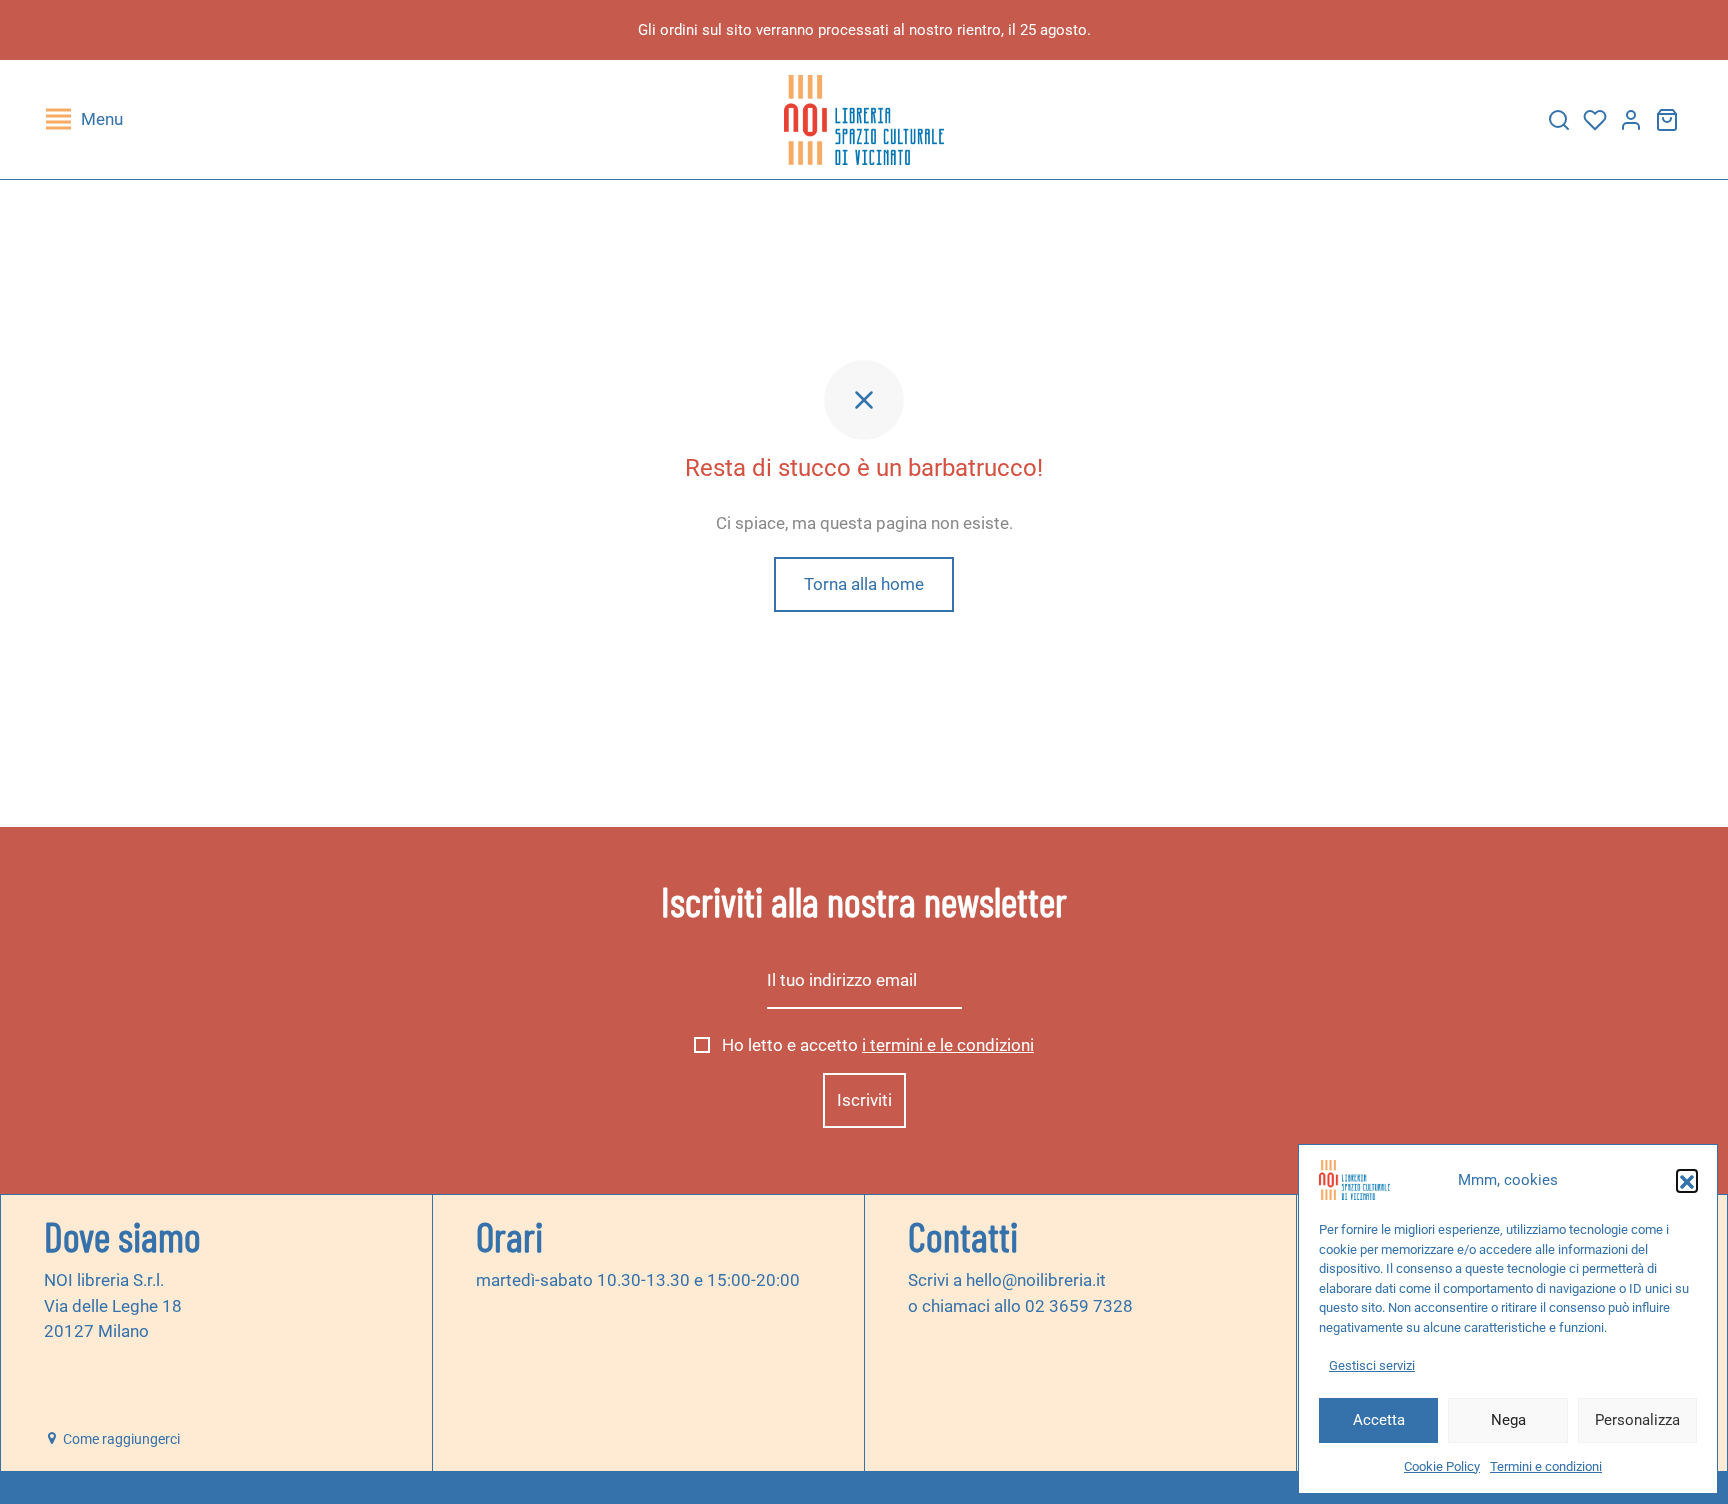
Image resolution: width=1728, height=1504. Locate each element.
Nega (1508, 1420)
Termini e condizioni (1546, 1466)
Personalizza (1637, 1420)
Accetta (1379, 1420)
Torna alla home (864, 584)
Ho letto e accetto (876, 1045)
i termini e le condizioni (948, 1045)
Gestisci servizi (1372, 1365)
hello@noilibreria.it (1036, 1280)
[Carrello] (1667, 120)
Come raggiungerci (120, 1439)
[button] (1687, 1180)
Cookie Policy (1442, 1466)
